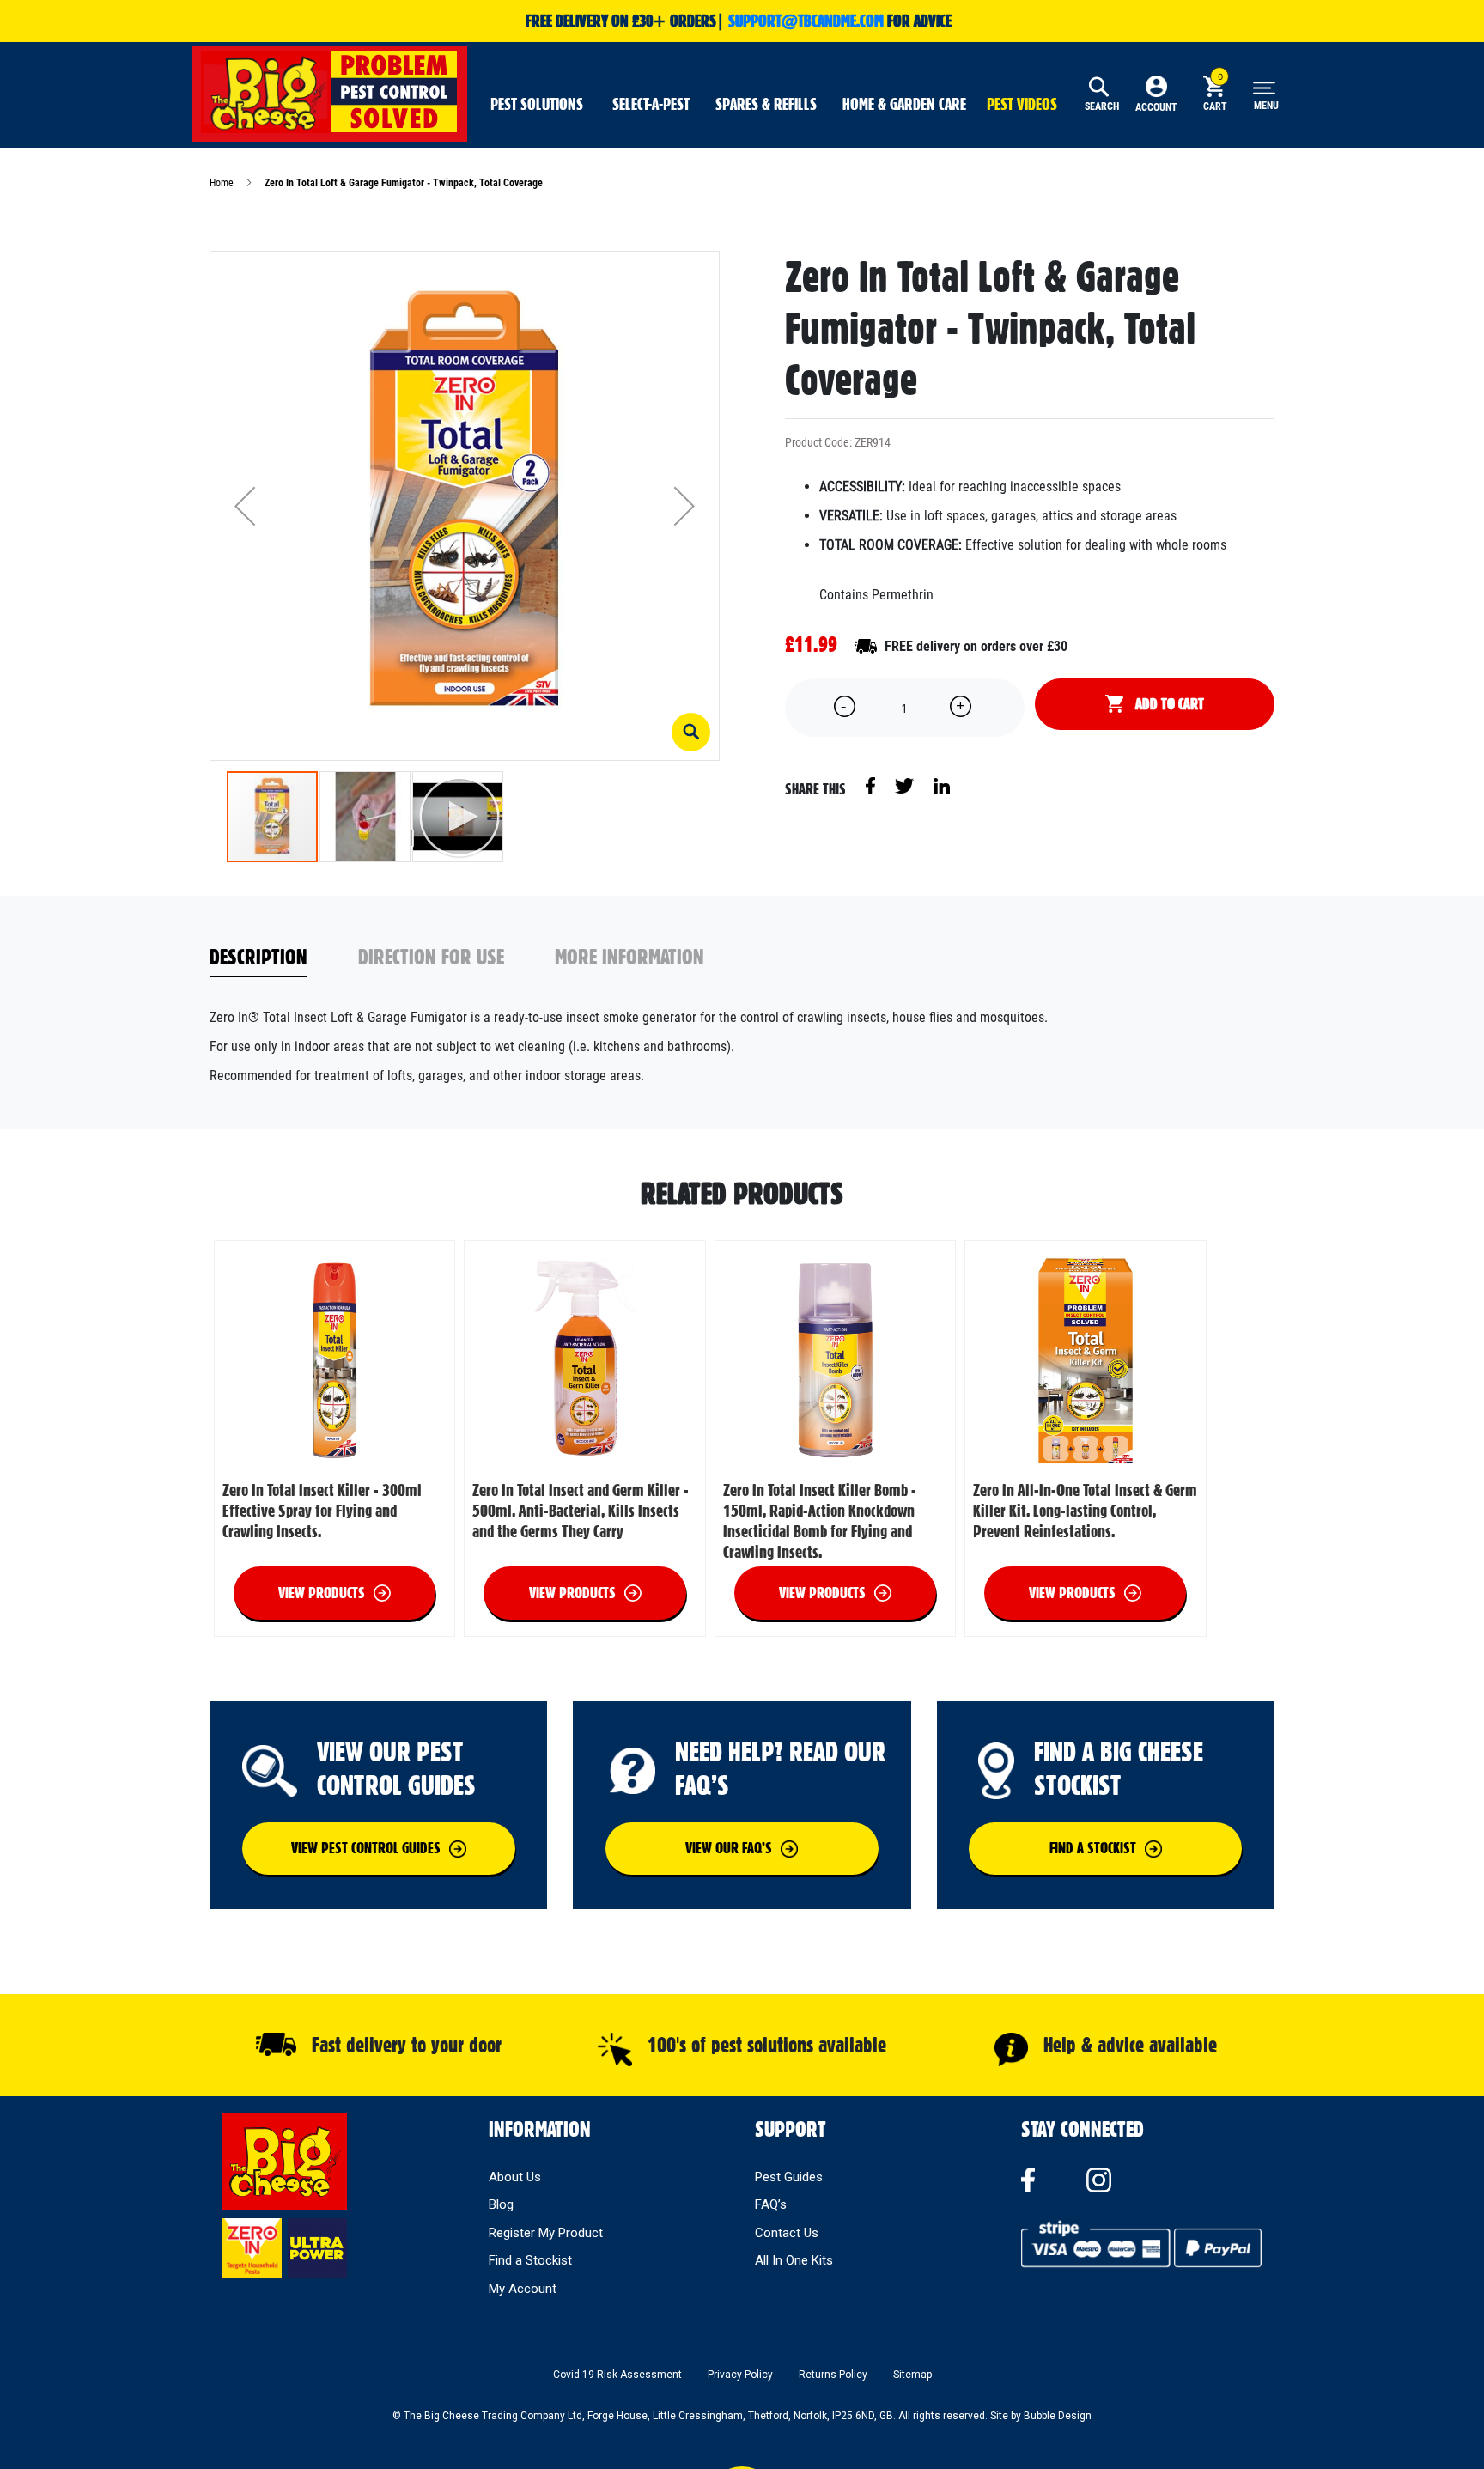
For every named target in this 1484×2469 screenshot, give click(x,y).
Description (258, 957)
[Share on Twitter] (906, 785)
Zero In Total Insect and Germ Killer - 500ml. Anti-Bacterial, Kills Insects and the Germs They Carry (581, 1511)
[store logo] (330, 92)
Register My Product (546, 2233)
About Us (515, 2177)
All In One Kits (794, 2260)
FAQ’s (771, 2204)
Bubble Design (1058, 2416)
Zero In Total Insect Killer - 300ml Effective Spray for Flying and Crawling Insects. (322, 1511)
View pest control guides (366, 1848)
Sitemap (912, 2375)
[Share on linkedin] (942, 785)
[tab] (284, 958)
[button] (691, 732)
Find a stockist (1093, 1848)
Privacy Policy (740, 2375)
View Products (322, 1593)
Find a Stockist (530, 2260)
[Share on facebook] (872, 785)
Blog (501, 2204)
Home (222, 183)
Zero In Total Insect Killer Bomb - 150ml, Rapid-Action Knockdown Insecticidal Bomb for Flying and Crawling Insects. (820, 1521)
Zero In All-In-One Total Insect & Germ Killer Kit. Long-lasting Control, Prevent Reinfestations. (1085, 1511)
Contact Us (787, 2233)
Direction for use (431, 957)
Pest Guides (789, 2177)
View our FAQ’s (729, 1848)
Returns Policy (833, 2375)
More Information (629, 957)
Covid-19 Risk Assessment (617, 2375)
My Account (523, 2289)
